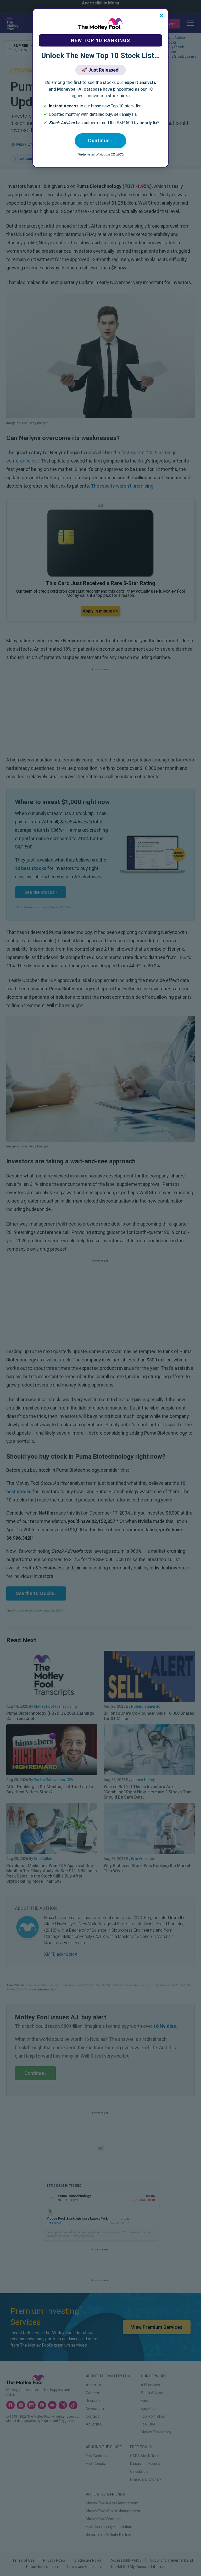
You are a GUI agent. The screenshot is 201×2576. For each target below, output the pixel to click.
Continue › (100, 140)
